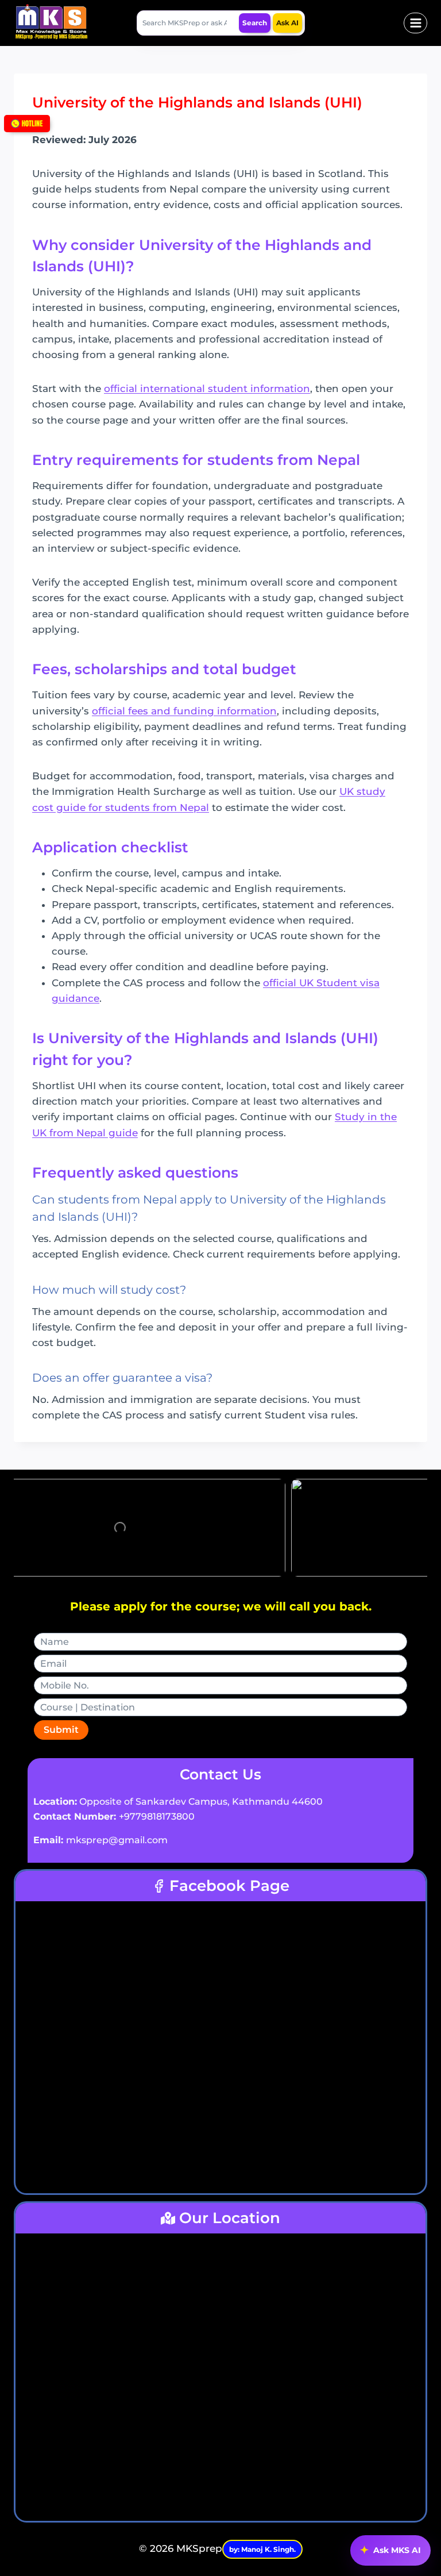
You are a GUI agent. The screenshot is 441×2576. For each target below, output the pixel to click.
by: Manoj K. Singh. (262, 2549)
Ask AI (287, 23)
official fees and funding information (184, 711)
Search (255, 23)
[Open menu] (415, 23)
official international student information (207, 389)
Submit (61, 1730)
